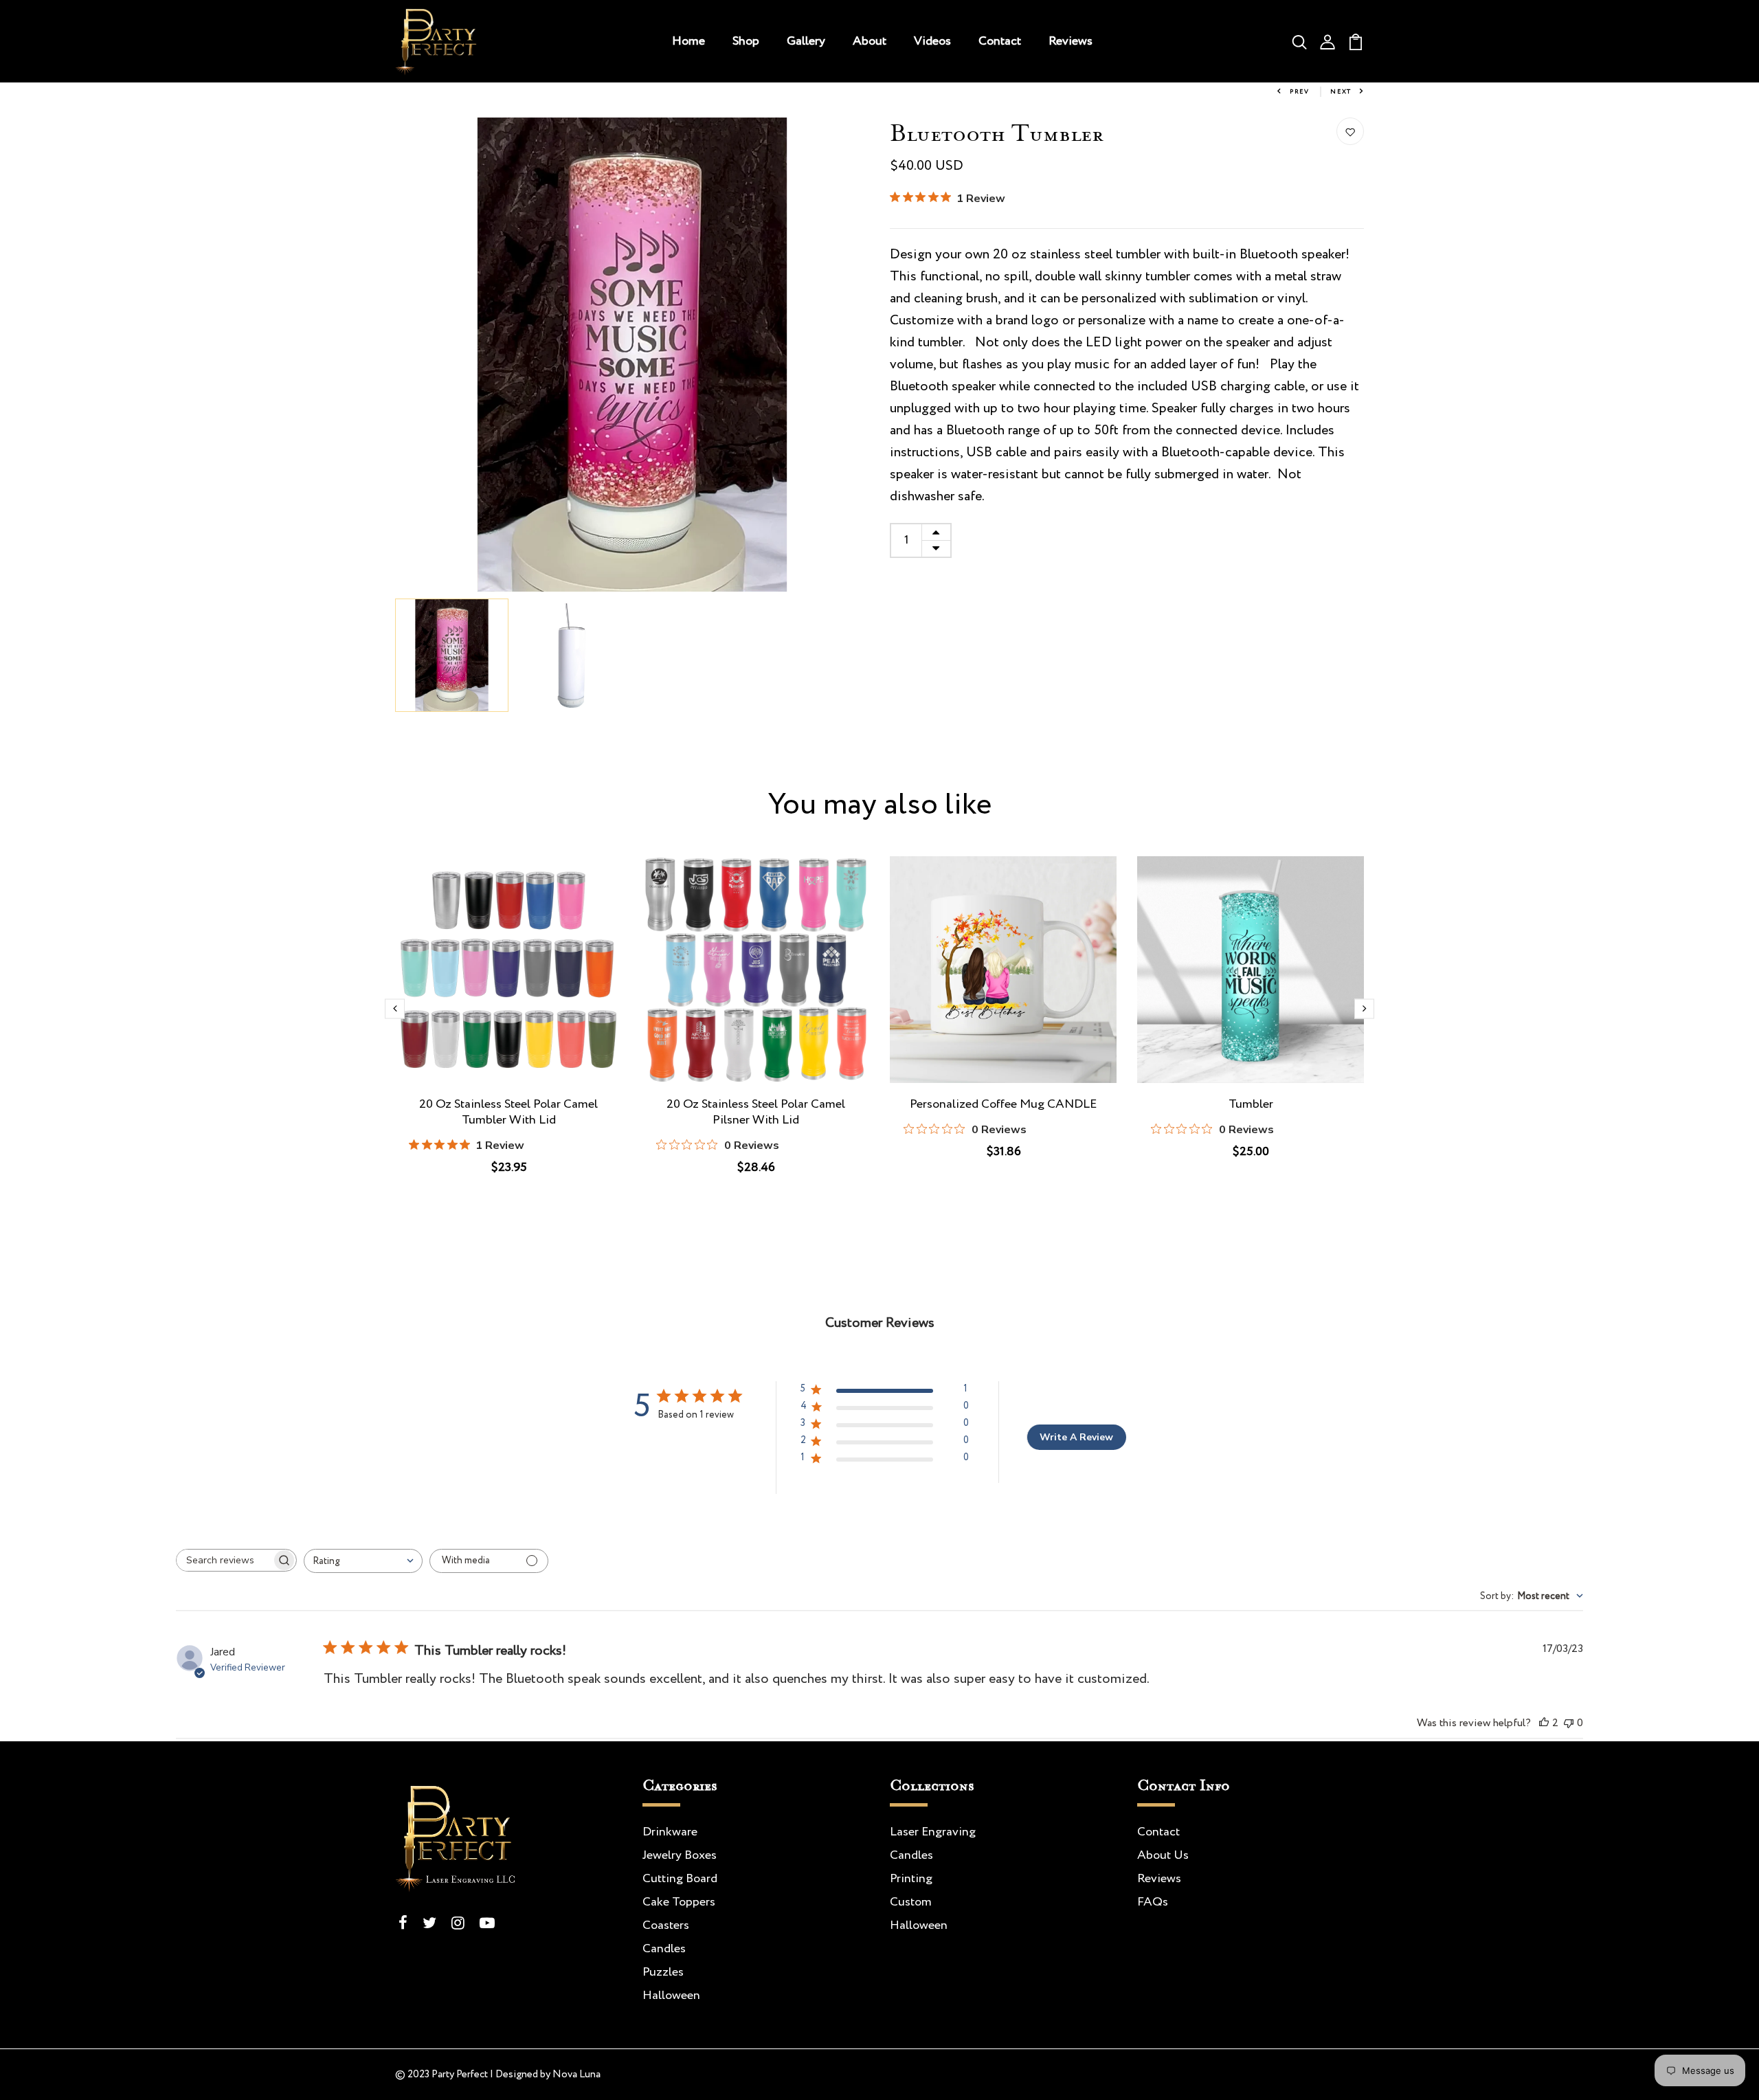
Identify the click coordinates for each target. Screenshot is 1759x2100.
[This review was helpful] (1544, 1723)
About (870, 41)
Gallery (806, 41)
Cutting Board (680, 1879)
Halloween (671, 1996)
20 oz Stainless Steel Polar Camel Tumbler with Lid (508, 1113)
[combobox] (363, 1561)
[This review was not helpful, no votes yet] (1569, 1723)
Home (688, 41)
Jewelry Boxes (680, 1855)
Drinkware (670, 1832)
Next (1341, 92)
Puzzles (663, 1972)
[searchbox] (224, 1560)
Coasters (666, 1925)
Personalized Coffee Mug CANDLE (1003, 1105)
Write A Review (1076, 1437)
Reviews (1071, 41)
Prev (1300, 92)
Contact (1000, 41)
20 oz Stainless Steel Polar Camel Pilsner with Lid (756, 1113)
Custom (911, 1902)
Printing (911, 1879)
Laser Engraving (933, 1832)
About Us (1163, 1855)
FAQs (1153, 1902)
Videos (932, 41)
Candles (664, 1949)
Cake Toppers (679, 1902)
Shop (746, 41)
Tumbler (1251, 1105)
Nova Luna (576, 2075)
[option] (632, 355)
